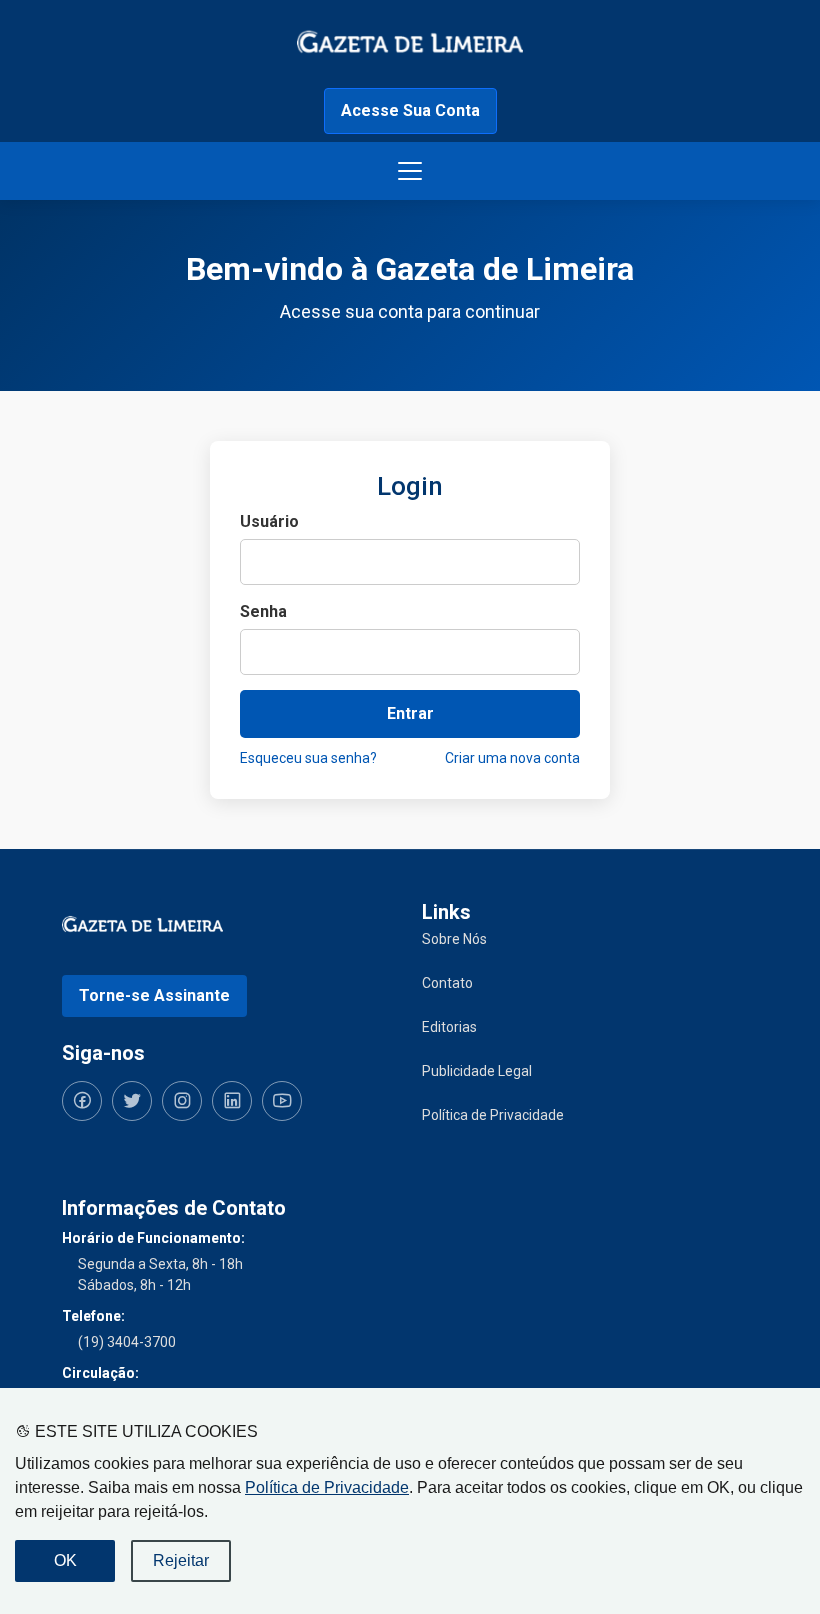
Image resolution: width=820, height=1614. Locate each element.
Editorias (449, 1027)
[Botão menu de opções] (410, 171)
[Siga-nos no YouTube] (282, 1101)
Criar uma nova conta (512, 758)
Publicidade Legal (477, 1071)
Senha (263, 611)
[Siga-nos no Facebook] (82, 1101)
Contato (447, 983)
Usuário (269, 521)
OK (65, 1560)
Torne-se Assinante (154, 995)
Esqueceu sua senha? (308, 758)
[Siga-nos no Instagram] (182, 1101)
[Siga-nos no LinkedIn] (232, 1101)
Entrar (410, 713)
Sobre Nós (454, 939)
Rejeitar (181, 1560)
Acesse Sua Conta (410, 110)
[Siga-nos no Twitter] (132, 1101)
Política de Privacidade (327, 1487)
